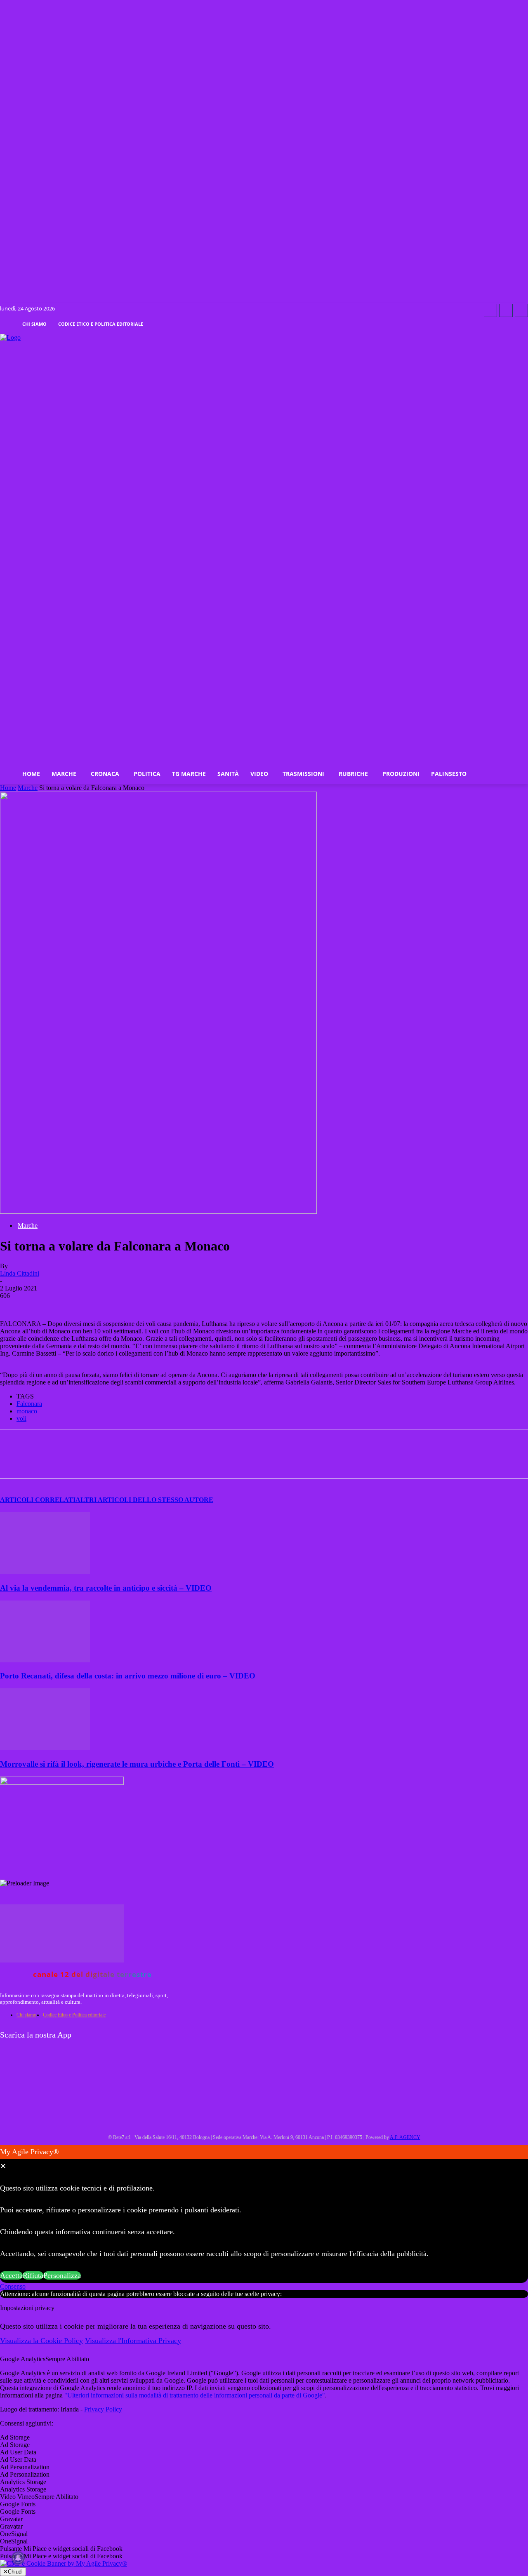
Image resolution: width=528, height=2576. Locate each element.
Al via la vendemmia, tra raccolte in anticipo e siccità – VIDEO (106, 1588)
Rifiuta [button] (33, 2275)
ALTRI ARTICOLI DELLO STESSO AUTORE (144, 1500)
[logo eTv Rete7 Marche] (264, 338)
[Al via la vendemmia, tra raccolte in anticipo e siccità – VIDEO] (45, 1572)
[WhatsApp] (134, 1461)
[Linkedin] (163, 1461)
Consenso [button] (13, 2286)
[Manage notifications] (18, 2558)
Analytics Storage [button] (23, 2482)
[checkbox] (264, 2445)
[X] (104, 1461)
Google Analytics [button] (23, 2359)
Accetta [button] (11, 2275)
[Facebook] (490, 310)
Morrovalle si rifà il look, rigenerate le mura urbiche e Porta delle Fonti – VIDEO (137, 1764)
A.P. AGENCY (405, 2137)
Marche (28, 788)
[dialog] (264, 2214)
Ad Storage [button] (15, 2437)
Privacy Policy (103, 2409)
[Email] (193, 1461)
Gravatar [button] (11, 2519)
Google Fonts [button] (18, 2504)
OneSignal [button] (14, 2534)
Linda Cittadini (20, 1273)
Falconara (29, 1404)
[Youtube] (521, 310)
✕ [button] (3, 2166)
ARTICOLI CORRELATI (38, 1500)
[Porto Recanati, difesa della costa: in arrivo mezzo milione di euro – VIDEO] (45, 1660)
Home (8, 788)
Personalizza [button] (62, 2275)
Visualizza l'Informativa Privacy (133, 2341)
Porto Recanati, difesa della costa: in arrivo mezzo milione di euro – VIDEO (128, 1676)
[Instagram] (506, 310)
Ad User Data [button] (18, 2452)
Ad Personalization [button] (25, 2467)
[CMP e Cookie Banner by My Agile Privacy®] (64, 2563)
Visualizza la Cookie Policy (41, 2341)
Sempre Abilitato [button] (67, 2359)
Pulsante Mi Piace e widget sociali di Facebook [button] (61, 2549)
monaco (27, 1411)
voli (21, 1418)
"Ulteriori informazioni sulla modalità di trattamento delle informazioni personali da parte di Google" (195, 2395)
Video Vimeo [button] (17, 2497)
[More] (223, 1461)
